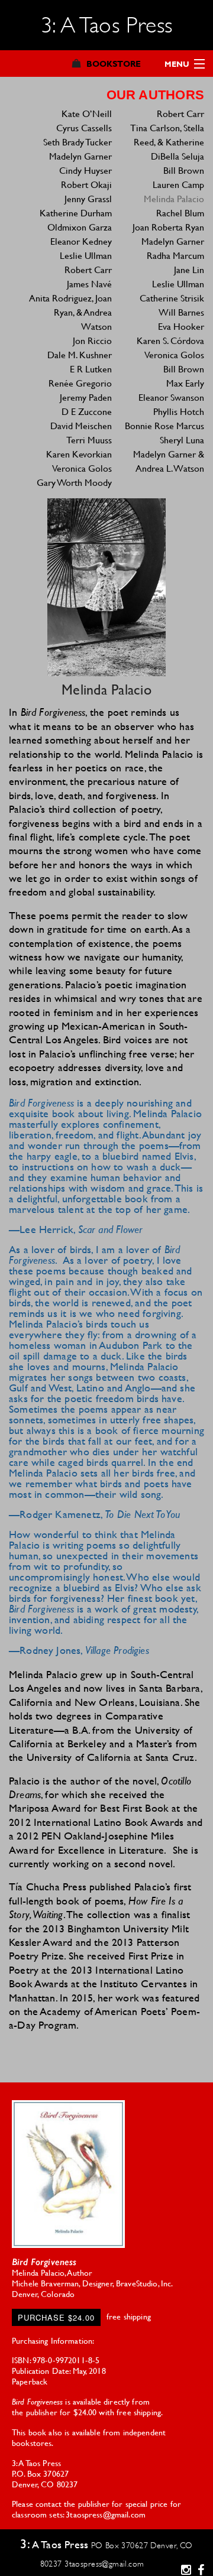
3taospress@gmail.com (104, 2564)
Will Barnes (181, 312)
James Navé (89, 283)
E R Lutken (91, 369)
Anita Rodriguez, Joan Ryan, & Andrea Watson (70, 312)
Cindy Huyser (85, 170)
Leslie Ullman (86, 255)
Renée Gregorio (80, 383)
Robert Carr (88, 269)
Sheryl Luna (182, 439)
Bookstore (114, 64)
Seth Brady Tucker (78, 142)
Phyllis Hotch (179, 411)
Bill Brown (184, 170)
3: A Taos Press (107, 25)
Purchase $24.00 (56, 2317)
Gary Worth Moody (74, 482)
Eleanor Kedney (81, 241)
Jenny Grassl (88, 198)
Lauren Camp (178, 184)
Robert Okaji (86, 184)
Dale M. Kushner (80, 354)
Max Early (185, 383)
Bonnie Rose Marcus (164, 425)
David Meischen (81, 425)
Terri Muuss (89, 439)
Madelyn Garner (80, 156)
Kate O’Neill (87, 113)
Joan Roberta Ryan (168, 227)
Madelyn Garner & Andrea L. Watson (169, 461)
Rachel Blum (180, 212)
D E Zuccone (87, 411)
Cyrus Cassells (84, 127)
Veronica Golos (82, 468)
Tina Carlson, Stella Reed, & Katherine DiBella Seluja (167, 142)
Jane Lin (189, 269)
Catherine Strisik (172, 298)
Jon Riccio (92, 340)
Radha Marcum (175, 255)
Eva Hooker (181, 326)
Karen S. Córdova (170, 340)
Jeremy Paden (86, 397)
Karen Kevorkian (79, 454)
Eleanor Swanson (171, 397)
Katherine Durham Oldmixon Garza (76, 220)
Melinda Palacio (174, 198)
